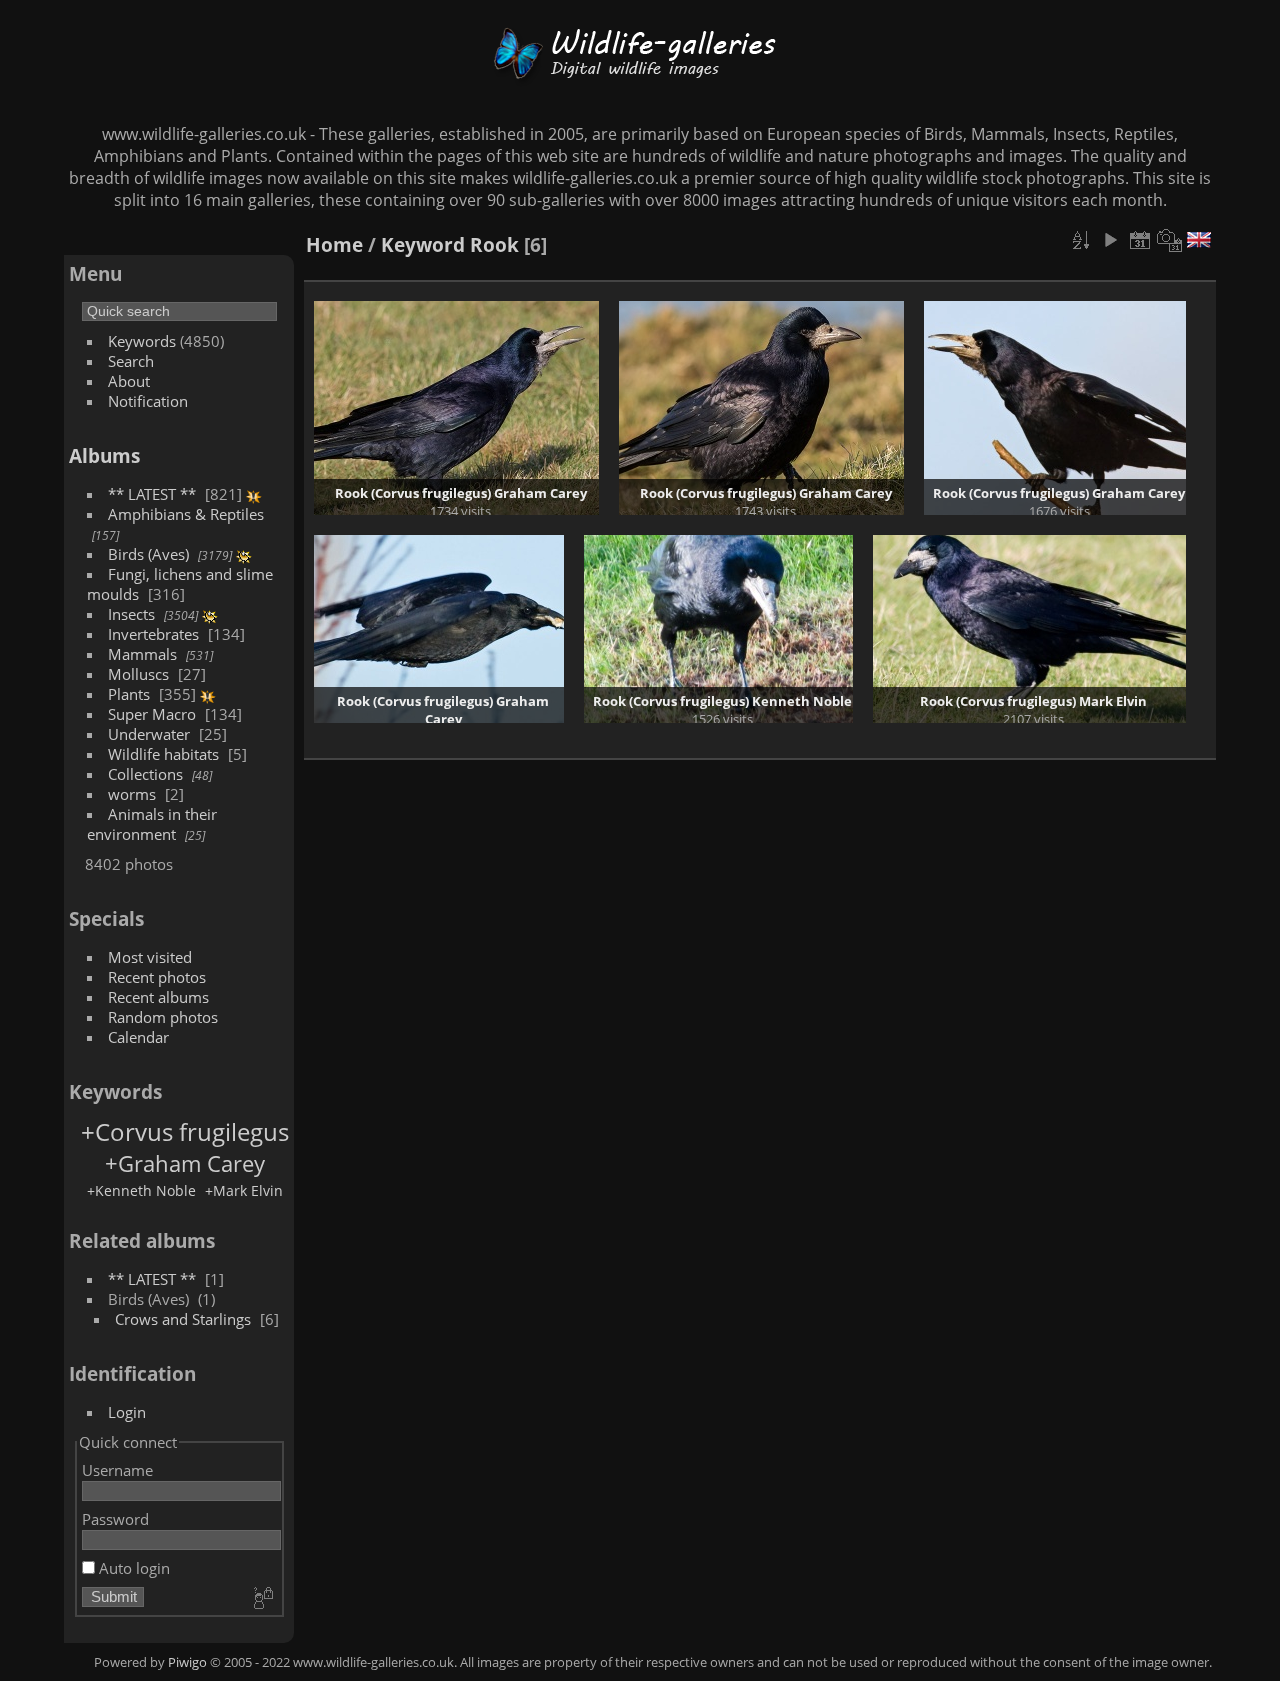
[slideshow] (1110, 240)
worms (132, 794)
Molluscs (138, 674)
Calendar (138, 1037)
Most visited (150, 957)
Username (117, 1470)
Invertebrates (153, 634)
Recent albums (158, 997)
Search (131, 361)
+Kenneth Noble (141, 1190)
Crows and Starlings (183, 1319)
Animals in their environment (152, 824)
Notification (148, 401)
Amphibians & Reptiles (186, 514)
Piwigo (187, 1662)
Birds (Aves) (148, 554)
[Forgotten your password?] (262, 1599)
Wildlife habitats (163, 754)
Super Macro (152, 714)
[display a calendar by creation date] (1170, 240)
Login (127, 1412)
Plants (129, 694)
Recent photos (157, 977)
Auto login (132, 1568)
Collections (145, 774)
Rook (494, 244)
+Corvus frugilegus (185, 1131)
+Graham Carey (185, 1163)
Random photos (163, 1017)
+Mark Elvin (244, 1190)
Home (334, 244)
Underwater (149, 734)
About (129, 381)
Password (115, 1519)
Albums (104, 455)
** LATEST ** (152, 494)
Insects (131, 614)
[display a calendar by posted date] (1140, 240)
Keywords (142, 341)
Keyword (423, 244)
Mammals (142, 654)
